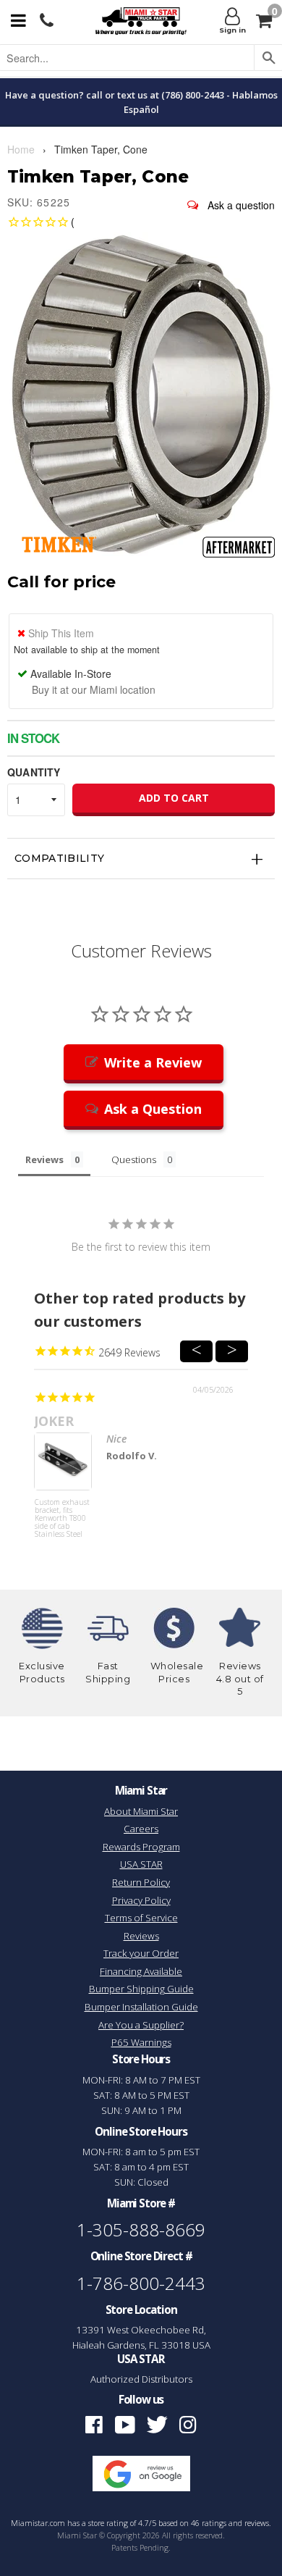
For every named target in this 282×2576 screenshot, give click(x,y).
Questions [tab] (134, 1159)
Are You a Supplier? (141, 2025)
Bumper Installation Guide (141, 2007)
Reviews (141, 1936)
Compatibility (60, 858)
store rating (108, 2523)
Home (21, 149)
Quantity (34, 772)
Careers (141, 1829)
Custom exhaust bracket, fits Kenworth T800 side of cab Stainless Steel (62, 1519)
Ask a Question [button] (153, 1109)
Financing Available (141, 1971)
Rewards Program (141, 1847)
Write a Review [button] (153, 1062)
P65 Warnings (141, 2042)
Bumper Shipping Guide (141, 1989)
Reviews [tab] (44, 1159)
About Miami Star (141, 1811)
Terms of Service (141, 1918)
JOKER (54, 1421)
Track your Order (141, 1953)
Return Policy (141, 1882)
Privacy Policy (141, 1900)
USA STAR (141, 1864)
